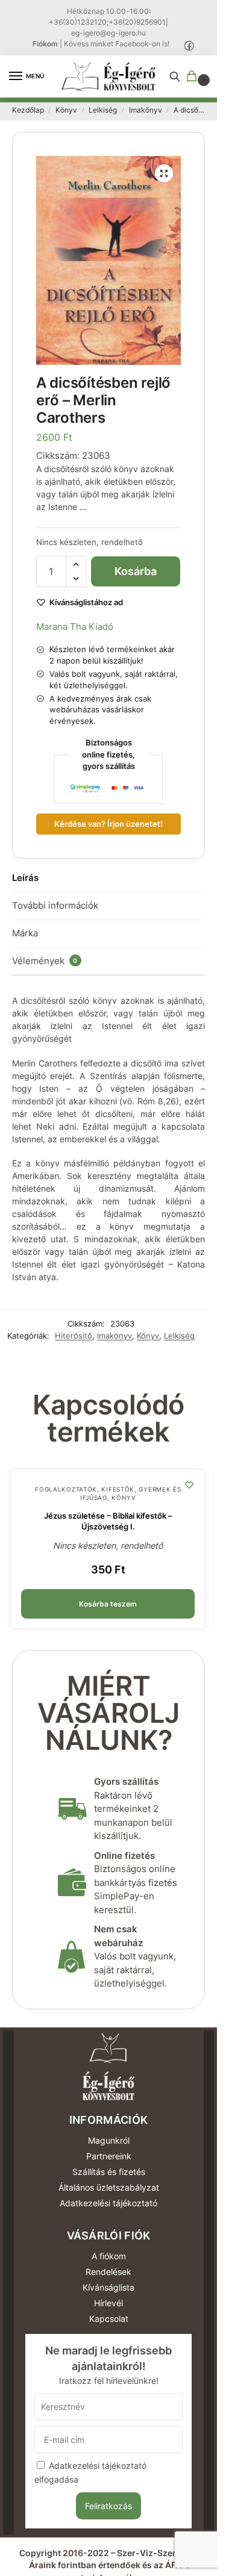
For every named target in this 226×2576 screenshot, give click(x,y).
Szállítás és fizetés (109, 2172)
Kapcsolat (109, 2319)
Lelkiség (103, 110)
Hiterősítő (74, 1336)
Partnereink (109, 2156)
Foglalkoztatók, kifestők (85, 1489)
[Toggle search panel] (175, 76)
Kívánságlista (108, 2287)
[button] (194, 77)
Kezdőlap (28, 110)
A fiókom (109, 2256)
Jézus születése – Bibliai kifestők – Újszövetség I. (108, 1521)
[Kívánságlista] (189, 1485)
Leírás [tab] (25, 878)
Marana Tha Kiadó (75, 627)
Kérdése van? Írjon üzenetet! (108, 824)
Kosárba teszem (136, 576)
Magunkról (109, 2140)
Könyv (66, 110)
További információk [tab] (55, 905)
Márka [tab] (25, 933)
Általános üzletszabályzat (109, 2187)
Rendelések (108, 2272)
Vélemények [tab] (45, 961)
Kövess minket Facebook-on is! (117, 44)
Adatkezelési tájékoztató (108, 2203)
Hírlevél (108, 2303)
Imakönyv (146, 110)
